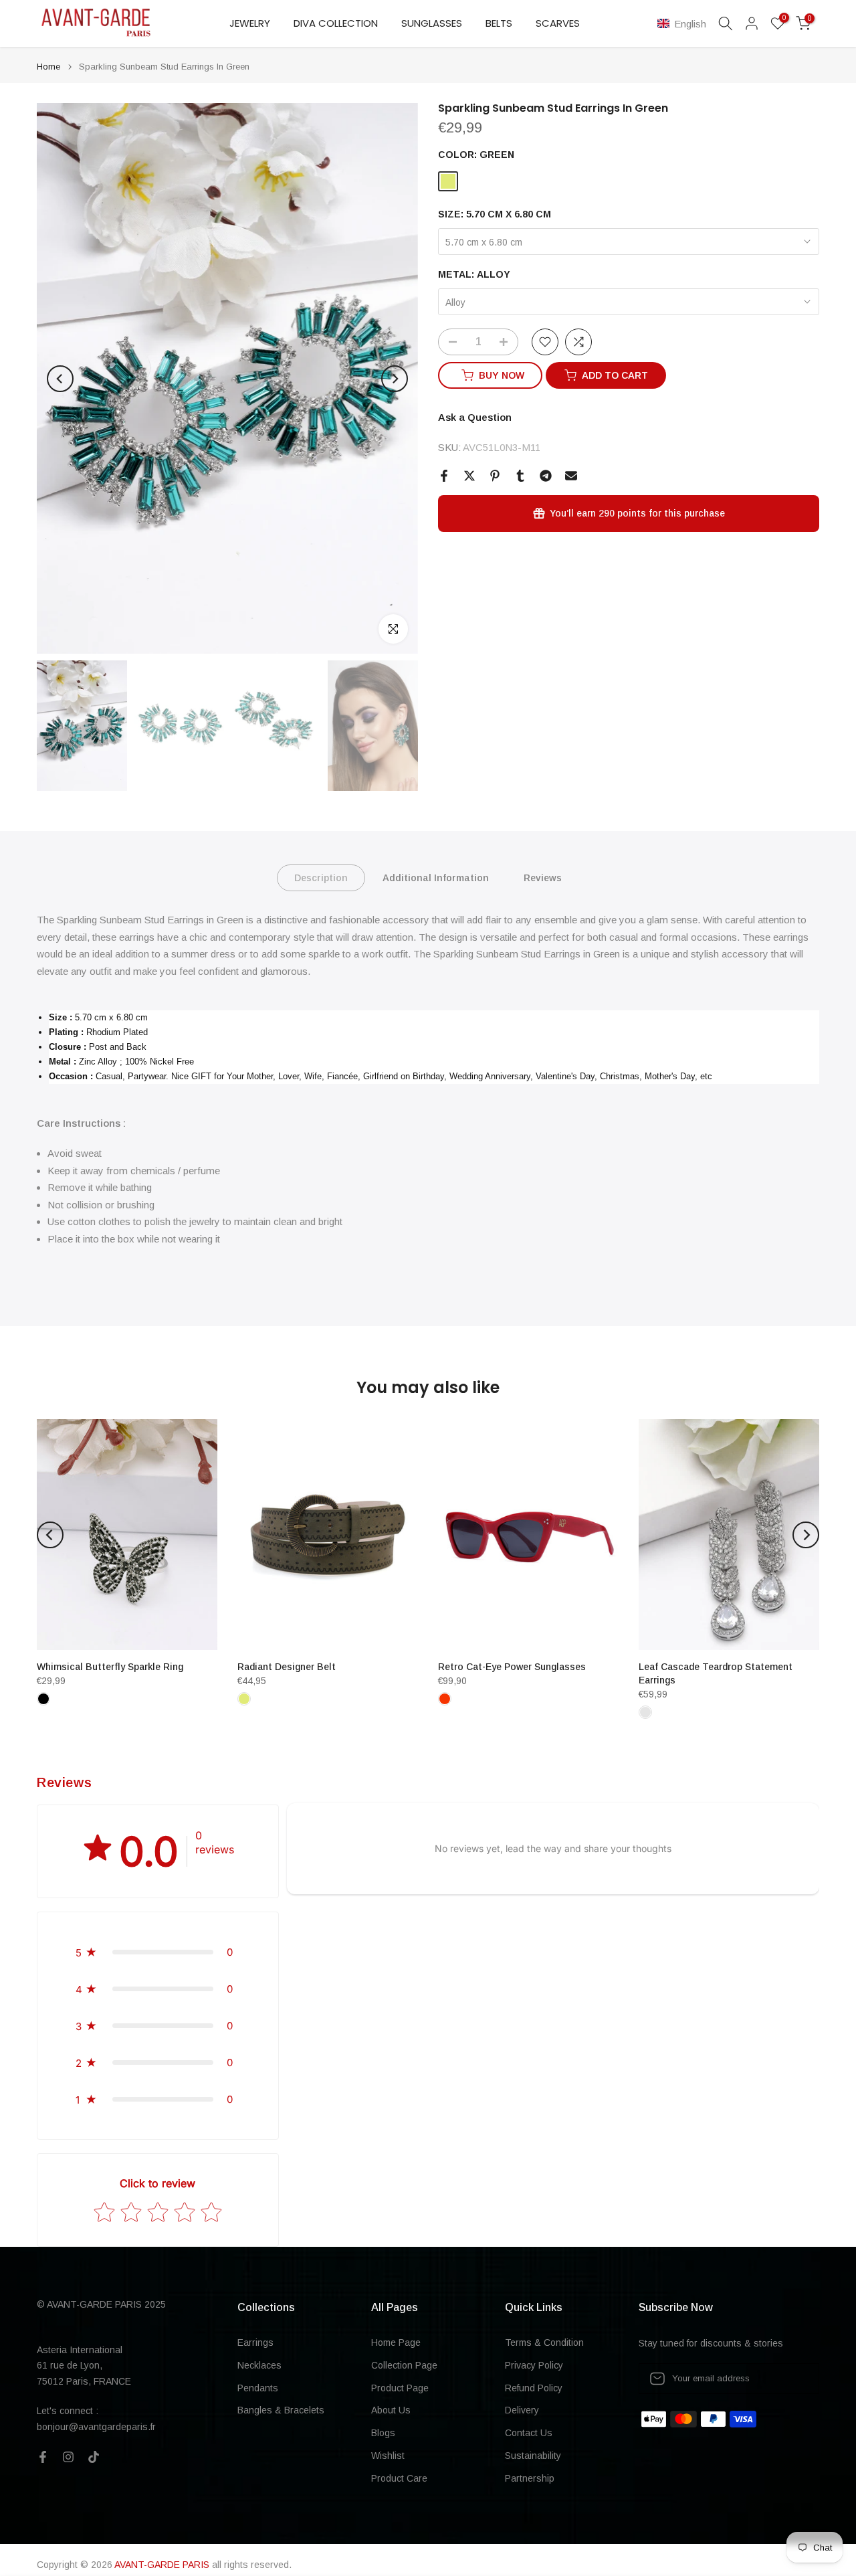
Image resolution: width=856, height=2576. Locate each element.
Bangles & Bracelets (281, 2410)
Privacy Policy (534, 2365)
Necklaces (259, 2365)
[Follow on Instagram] (68, 2457)
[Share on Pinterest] (495, 476)
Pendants (258, 2388)
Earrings (255, 2342)
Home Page (396, 2342)
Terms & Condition (544, 2342)
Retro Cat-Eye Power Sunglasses (512, 1667)
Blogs (383, 2433)
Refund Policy (534, 2388)
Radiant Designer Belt (287, 1667)
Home (48, 67)
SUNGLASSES (432, 23)
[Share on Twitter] (469, 476)
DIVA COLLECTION (336, 23)
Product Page (400, 2388)
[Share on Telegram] (546, 476)
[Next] (395, 379)
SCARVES (558, 23)
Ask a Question (475, 417)
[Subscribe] (795, 2379)
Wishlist (388, 2456)
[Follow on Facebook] (43, 2457)
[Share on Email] (571, 476)
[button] (684, 24)
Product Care (399, 2478)
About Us (391, 2410)
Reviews (543, 878)
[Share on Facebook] (444, 476)
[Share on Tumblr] (520, 476)
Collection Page (404, 2365)
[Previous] (60, 379)
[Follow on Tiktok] (94, 2457)
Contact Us (529, 2433)
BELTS (499, 23)
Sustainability (533, 2456)
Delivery (522, 2410)
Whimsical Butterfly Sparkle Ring (110, 1667)
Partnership (530, 2478)
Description (321, 878)
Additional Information (436, 878)
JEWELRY (250, 23)
